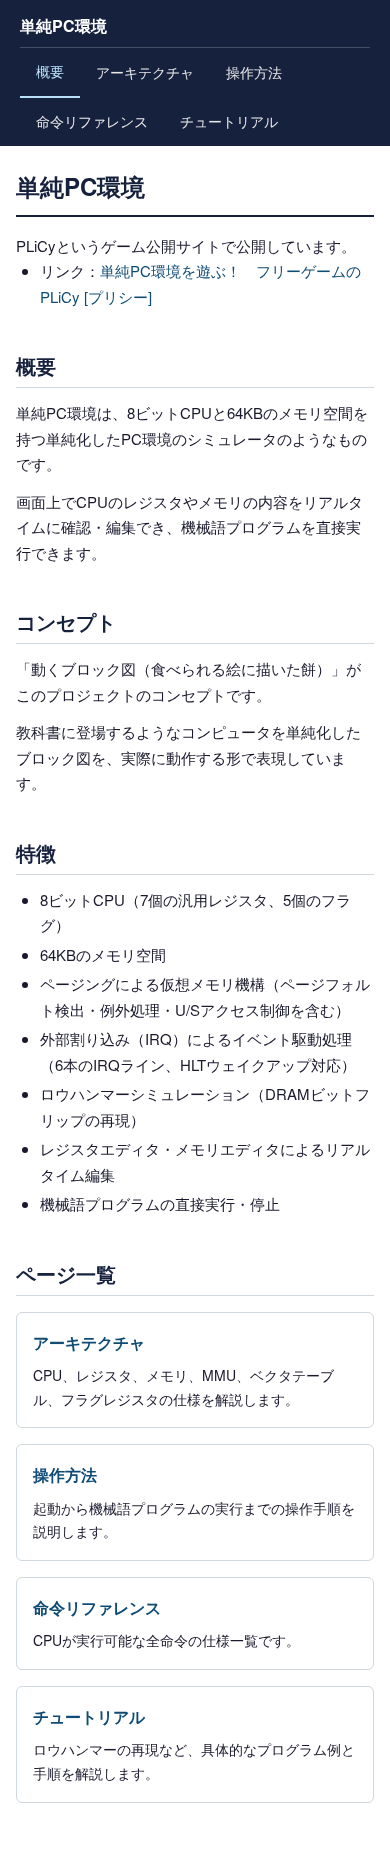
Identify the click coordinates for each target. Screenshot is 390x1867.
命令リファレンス (92, 121)
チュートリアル (229, 121)
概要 (50, 71)
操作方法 (254, 72)
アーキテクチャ (145, 72)
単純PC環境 (63, 25)
